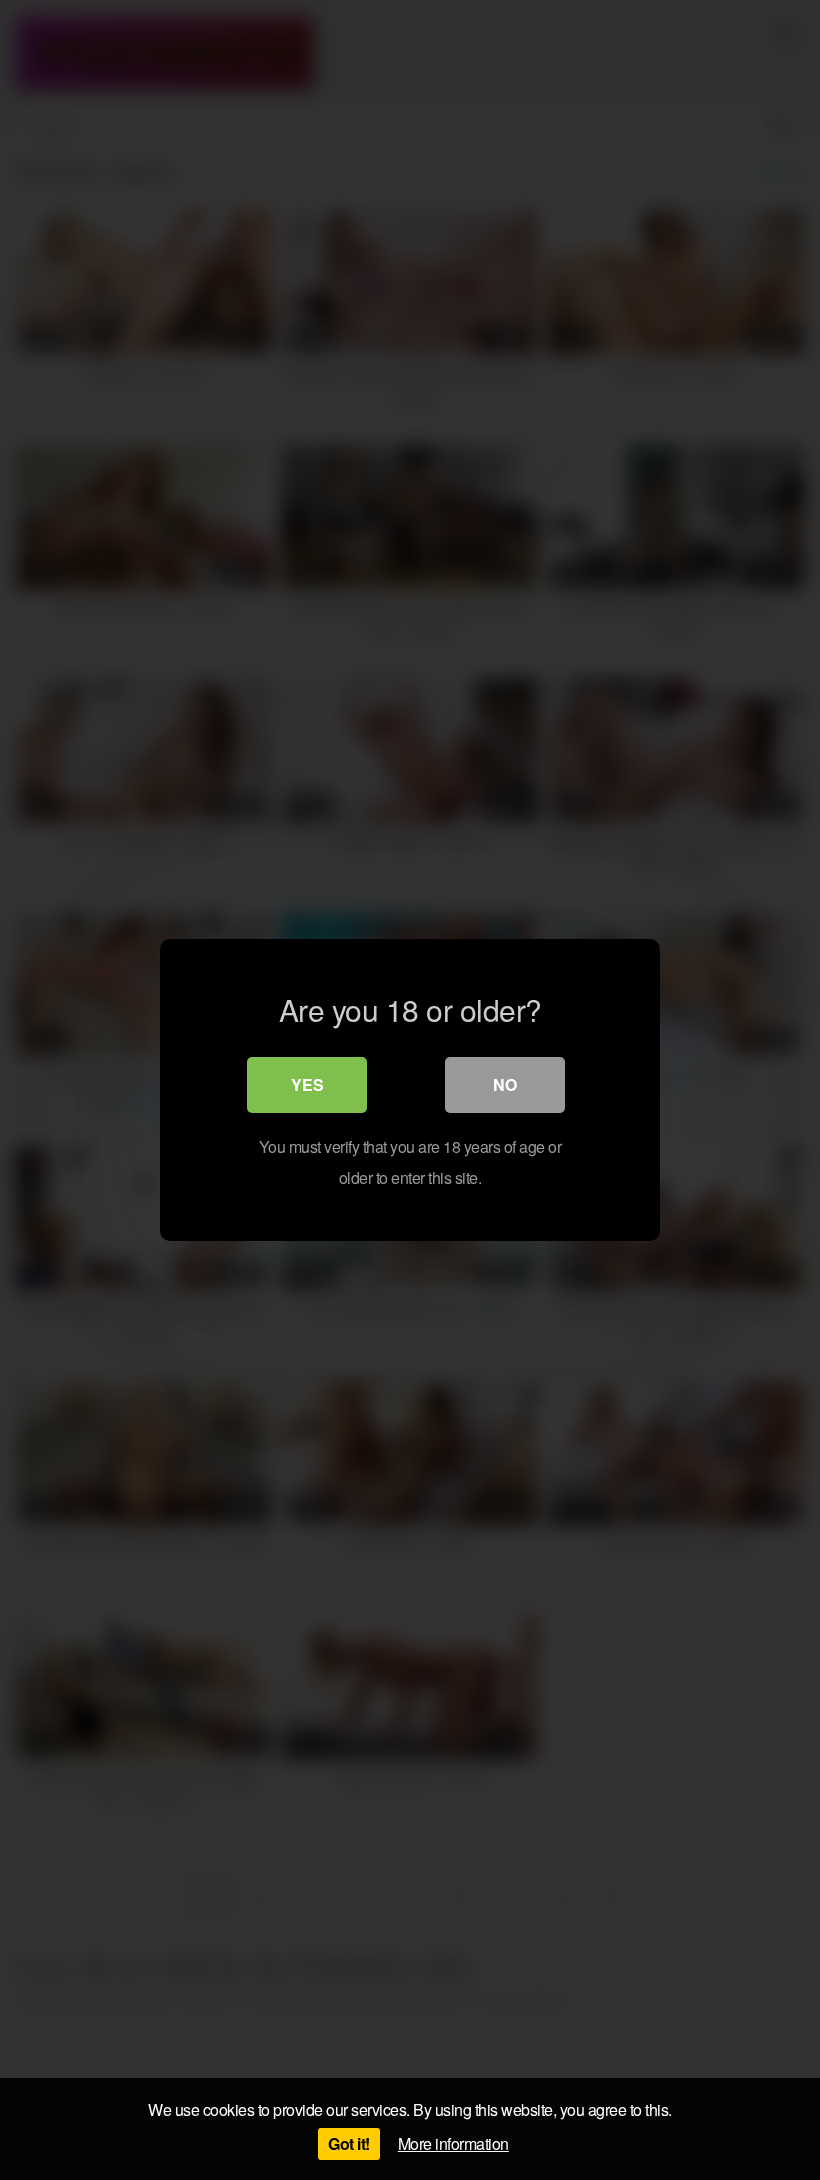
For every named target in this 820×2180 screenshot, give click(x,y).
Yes (307, 1084)
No (505, 1084)
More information (453, 2143)
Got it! (349, 2143)
